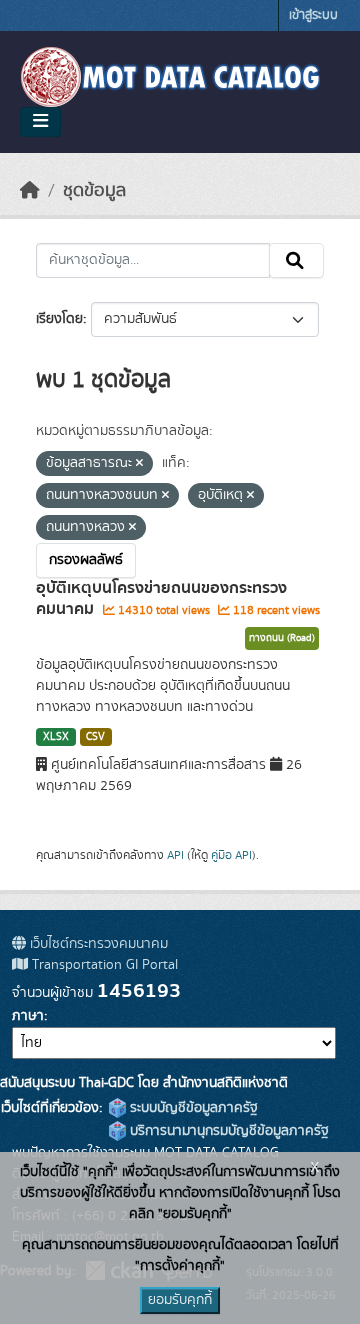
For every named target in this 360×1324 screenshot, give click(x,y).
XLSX (56, 737)
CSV (95, 737)
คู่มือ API (231, 855)
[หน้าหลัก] (30, 191)
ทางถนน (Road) (282, 638)
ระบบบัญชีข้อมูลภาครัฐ (192, 1108)
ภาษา (28, 1016)
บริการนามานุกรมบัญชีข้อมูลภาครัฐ (227, 1131)
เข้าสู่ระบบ (313, 15)
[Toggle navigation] (40, 122)
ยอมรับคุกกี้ (180, 1300)
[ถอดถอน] (139, 464)
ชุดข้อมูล (94, 191)
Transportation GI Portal (103, 965)
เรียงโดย (59, 319)
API (175, 855)
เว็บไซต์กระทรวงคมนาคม (97, 944)
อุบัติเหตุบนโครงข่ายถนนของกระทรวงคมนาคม (161, 598)
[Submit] (296, 261)
